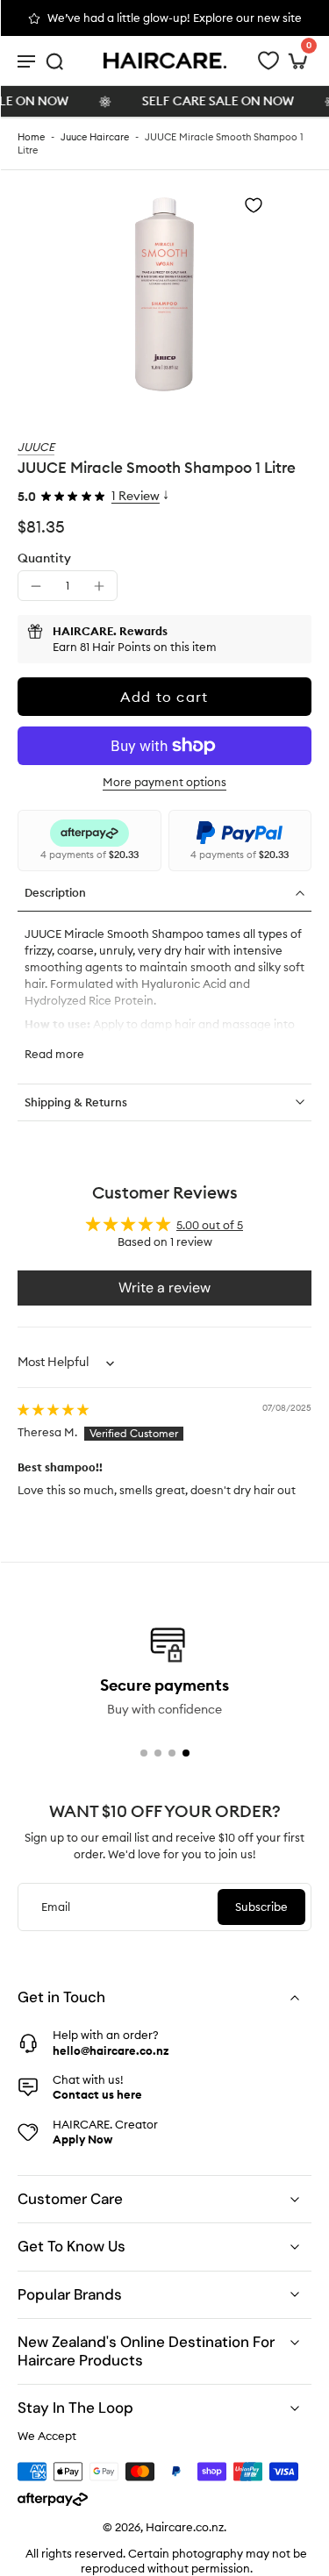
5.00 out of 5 (210, 1225)
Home (31, 137)
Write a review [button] (164, 1288)
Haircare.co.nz (185, 2527)
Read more (54, 1054)
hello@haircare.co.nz (111, 2050)
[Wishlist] (268, 61)
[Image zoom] (164, 294)
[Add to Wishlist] (254, 205)
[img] (53, 1409)
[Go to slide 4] (186, 1753)
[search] (54, 61)
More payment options (164, 783)
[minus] (36, 586)
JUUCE (36, 447)
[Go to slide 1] (144, 1753)
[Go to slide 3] (172, 1753)
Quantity (44, 558)
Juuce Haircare (95, 137)
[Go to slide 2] (158, 1753)
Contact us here (97, 2094)
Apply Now (82, 2139)
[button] (164, 697)
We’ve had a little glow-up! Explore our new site (175, 18)
